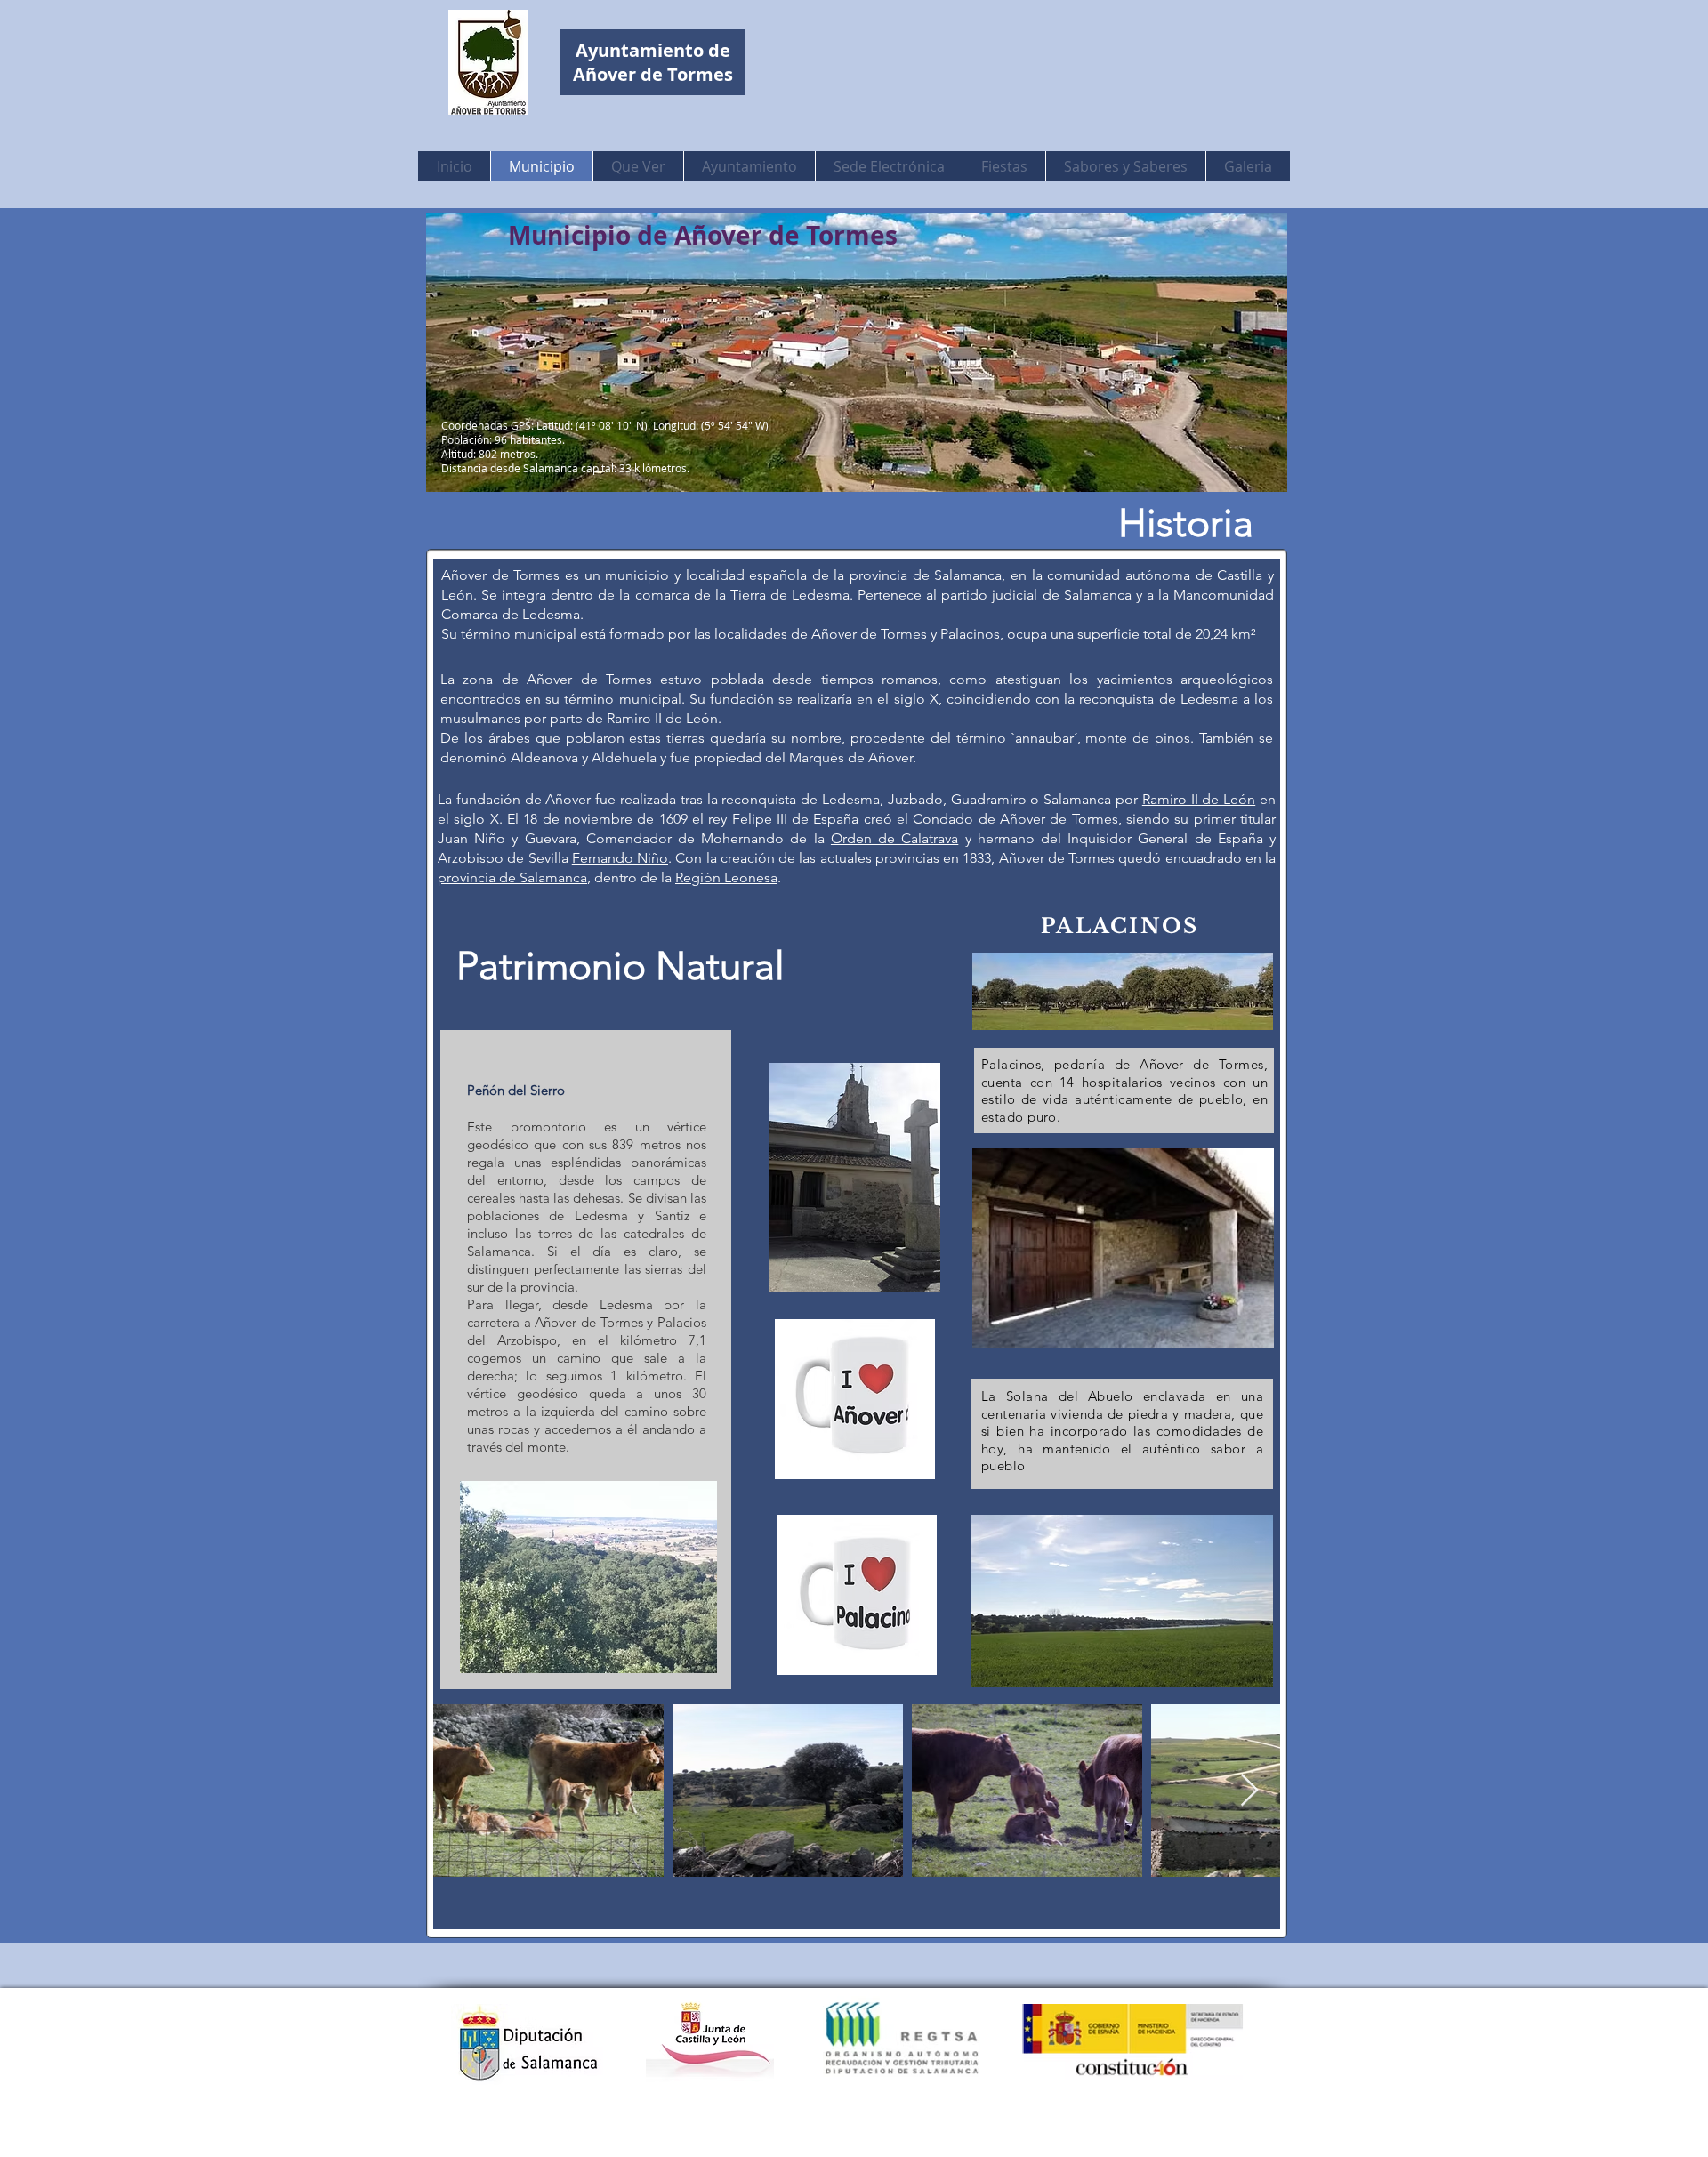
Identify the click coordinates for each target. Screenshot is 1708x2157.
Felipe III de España (796, 819)
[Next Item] (1249, 1791)
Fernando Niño (620, 858)
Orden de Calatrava (894, 838)
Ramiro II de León (1199, 799)
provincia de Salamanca (512, 877)
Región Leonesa (726, 877)
